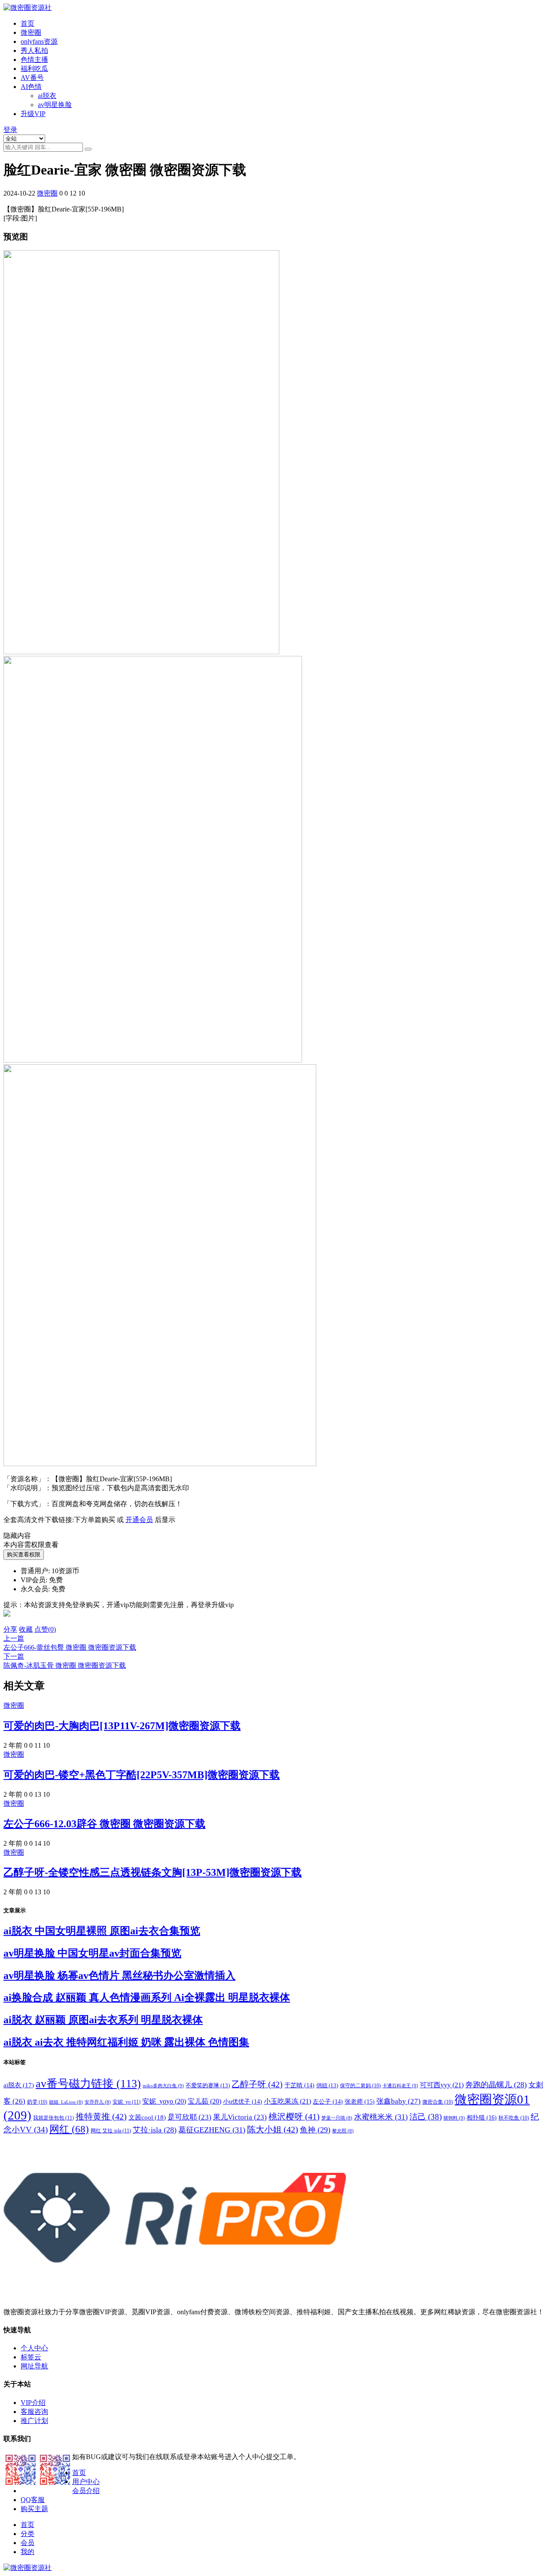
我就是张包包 (53, 2118)
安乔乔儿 (98, 2102)
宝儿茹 (205, 2101)
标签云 (31, 2357)
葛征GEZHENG (212, 2130)
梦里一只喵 (337, 2118)
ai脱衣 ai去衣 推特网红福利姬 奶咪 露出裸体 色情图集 (126, 2042)
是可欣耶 (189, 2117)
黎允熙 (343, 2131)
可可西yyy (442, 2085)
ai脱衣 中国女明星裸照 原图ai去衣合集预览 (102, 1931)
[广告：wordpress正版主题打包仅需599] (7, 1621)
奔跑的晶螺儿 (496, 2085)
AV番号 (32, 78)
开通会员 (139, 1520)
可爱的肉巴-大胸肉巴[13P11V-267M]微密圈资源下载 (122, 1726)
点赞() (45, 1629)
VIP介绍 (33, 2403)
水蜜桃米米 (381, 2117)
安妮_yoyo (164, 2101)
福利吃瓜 (34, 69)
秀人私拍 (34, 51)
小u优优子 (243, 2102)
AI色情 (31, 87)
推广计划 (34, 2421)
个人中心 (34, 2348)
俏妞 (327, 2085)
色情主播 (34, 60)
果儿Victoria (240, 2117)
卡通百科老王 (400, 2086)
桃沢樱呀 (294, 2117)
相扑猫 (482, 2117)
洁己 (426, 2117)
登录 (10, 130)
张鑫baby (399, 2101)
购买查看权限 (24, 1554)
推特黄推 (101, 2117)
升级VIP (33, 114)
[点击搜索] (88, 149)
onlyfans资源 (39, 41)
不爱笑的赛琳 (208, 2085)
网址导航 (34, 2366)
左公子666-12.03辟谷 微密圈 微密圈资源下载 (104, 1824)
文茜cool (147, 2117)
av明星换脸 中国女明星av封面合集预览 (92, 1953)
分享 (10, 1629)
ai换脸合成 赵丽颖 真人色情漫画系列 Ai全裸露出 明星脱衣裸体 (147, 1997)
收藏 (26, 1629)
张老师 (360, 2101)
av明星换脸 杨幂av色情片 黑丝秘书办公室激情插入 (119, 1976)
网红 (69, 2129)
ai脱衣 (47, 96)
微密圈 (31, 32)
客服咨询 (34, 2412)
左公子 (328, 2102)
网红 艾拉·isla (111, 2131)
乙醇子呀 (257, 2084)
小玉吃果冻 (287, 2101)
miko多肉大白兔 (163, 2086)
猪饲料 (454, 2118)
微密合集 (438, 2102)
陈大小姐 (273, 2129)
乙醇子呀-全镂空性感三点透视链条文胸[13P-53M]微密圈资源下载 (153, 1872)
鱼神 (315, 2130)
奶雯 (37, 2102)
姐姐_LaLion (66, 2102)
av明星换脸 (55, 105)
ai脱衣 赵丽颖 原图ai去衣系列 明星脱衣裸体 (103, 2020)
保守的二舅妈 (360, 2086)
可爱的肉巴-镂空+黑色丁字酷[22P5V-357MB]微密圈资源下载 (142, 1775)
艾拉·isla (155, 2130)
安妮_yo (127, 2102)
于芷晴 (299, 2085)
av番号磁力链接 (88, 2084)
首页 (27, 23)
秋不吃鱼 (514, 2118)
